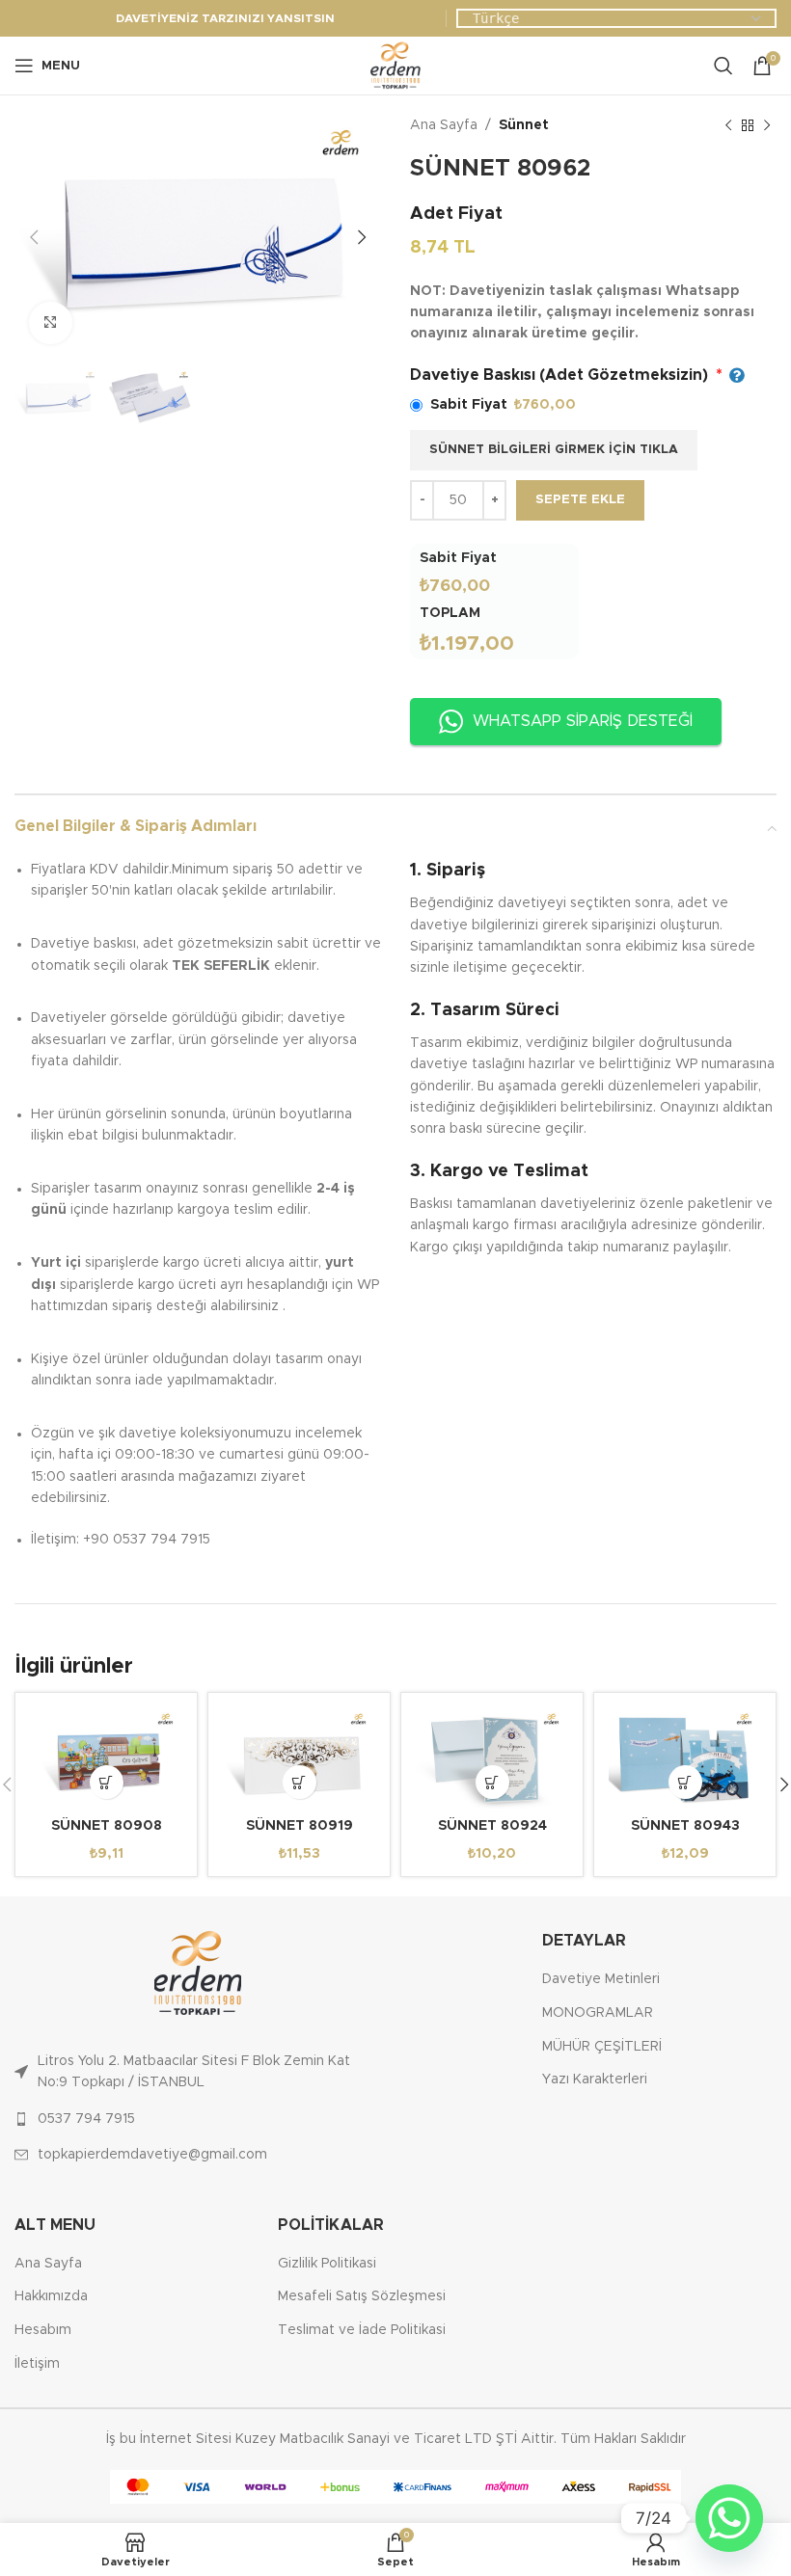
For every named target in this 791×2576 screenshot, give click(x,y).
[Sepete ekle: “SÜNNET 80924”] (492, 1782)
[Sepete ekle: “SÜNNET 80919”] (300, 1782)
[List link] (198, 2072)
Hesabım (43, 2330)
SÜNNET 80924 (492, 1826)
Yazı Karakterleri (595, 2080)
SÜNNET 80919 (300, 1826)
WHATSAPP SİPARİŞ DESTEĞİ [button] (583, 721)
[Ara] (723, 66)
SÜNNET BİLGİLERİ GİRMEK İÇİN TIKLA (554, 450)
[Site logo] (395, 66)
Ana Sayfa (444, 125)
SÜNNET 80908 (107, 1826)
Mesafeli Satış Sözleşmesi (362, 2296)
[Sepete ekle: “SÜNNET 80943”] (685, 1782)
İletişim (37, 2364)
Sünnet (524, 125)
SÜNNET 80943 (685, 1826)
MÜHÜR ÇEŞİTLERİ (602, 2047)
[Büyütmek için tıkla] (51, 323)
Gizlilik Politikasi (327, 2264)
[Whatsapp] (729, 2518)
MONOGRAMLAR (598, 2013)
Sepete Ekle (580, 500)
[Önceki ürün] (728, 125)
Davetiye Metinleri (601, 1979)
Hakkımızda (51, 2296)
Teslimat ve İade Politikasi (362, 2330)
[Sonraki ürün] (767, 125)
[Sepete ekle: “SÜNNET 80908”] (107, 1782)
